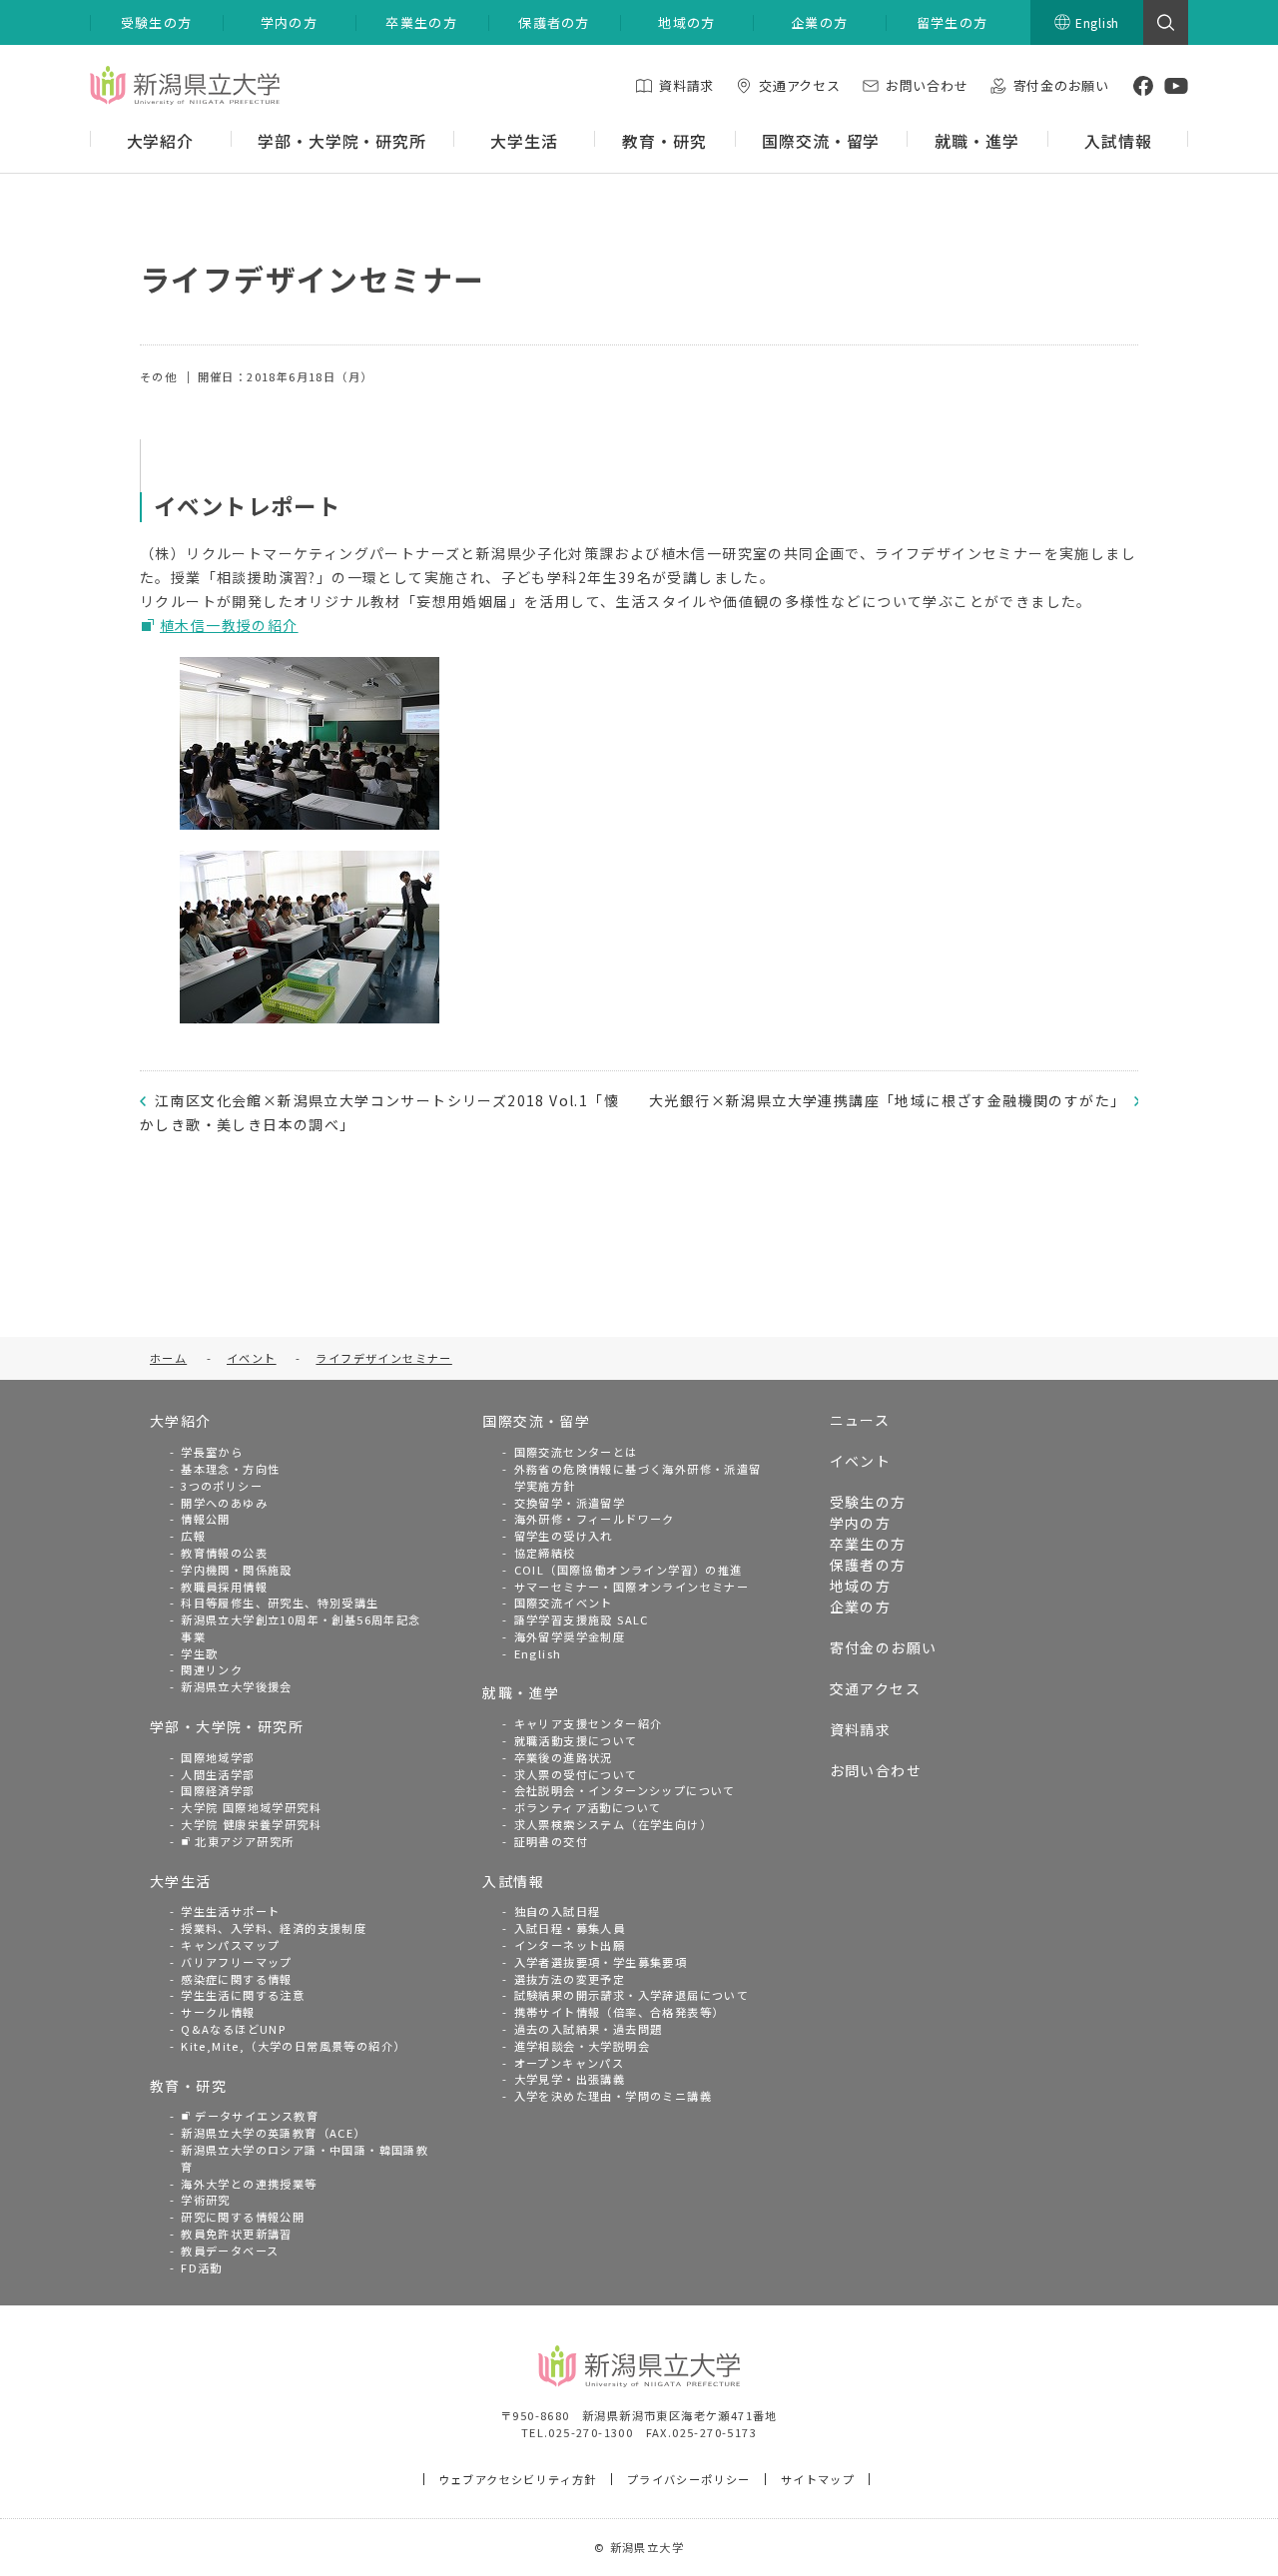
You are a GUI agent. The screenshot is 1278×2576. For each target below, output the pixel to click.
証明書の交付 (551, 1841)
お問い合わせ (876, 1770)
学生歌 (199, 1653)
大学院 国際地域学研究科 (251, 1807)
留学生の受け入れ (564, 1536)
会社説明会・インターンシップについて (625, 1790)
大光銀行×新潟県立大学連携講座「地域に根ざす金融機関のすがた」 (887, 1100)
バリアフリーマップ (237, 1962)
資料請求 (861, 1729)
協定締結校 (545, 1553)
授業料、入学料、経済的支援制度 (274, 1928)
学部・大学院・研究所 (227, 1726)
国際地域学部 (218, 1757)
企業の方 (861, 1607)
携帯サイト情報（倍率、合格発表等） (620, 2012)
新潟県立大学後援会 (237, 1686)
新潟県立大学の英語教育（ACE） (273, 2133)
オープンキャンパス (570, 2063)
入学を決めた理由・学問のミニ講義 (613, 2096)
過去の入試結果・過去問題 (589, 2029)
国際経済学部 (218, 1790)
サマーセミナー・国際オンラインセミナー (632, 1587)
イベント (861, 1461)
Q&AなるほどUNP (233, 2029)
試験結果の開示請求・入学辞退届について (632, 1995)
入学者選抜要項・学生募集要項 (601, 1962)
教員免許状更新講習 (237, 2234)
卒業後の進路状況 (564, 1757)
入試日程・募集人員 (570, 1928)
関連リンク (212, 1669)
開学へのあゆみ (224, 1503)
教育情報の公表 (224, 1553)
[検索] (1166, 22)
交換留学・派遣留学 (570, 1503)
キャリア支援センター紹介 (589, 1723)
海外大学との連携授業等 (249, 2184)
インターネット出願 (570, 1945)
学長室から (212, 1452)
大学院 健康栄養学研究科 (251, 1824)
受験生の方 (868, 1502)
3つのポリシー (222, 1486)
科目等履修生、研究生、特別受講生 (280, 1603)
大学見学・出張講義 (570, 2079)
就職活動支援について (576, 1740)
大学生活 (181, 1881)
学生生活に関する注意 (243, 1995)
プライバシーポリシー (689, 2479)
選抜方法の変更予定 (570, 1979)
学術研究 (206, 2200)
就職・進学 (521, 1692)
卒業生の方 (868, 1544)
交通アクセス (875, 1688)
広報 (193, 1536)
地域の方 (861, 1586)
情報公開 (206, 1519)
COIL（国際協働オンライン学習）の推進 (629, 1570)
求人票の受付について (576, 1774)
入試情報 (513, 1881)
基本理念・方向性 (230, 1469)
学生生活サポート (230, 1911)
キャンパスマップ (230, 1945)
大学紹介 (181, 1421)
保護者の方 (868, 1565)
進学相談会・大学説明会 (582, 2046)
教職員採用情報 (224, 1587)
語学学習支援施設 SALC (582, 1619)
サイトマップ (818, 2479)
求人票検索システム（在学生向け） (613, 1824)
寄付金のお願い (884, 1647)
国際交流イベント (564, 1603)
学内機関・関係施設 (237, 1570)
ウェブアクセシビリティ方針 (518, 2479)
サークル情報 (218, 2012)
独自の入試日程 (558, 1911)
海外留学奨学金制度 (570, 1636)
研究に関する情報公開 (243, 2217)
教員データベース (230, 2251)
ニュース (860, 1420)
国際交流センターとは (576, 1452)
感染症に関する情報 (237, 1979)
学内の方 (861, 1523)
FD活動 (202, 2267)
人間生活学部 (218, 1774)
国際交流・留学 (536, 1421)
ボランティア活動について (588, 1807)
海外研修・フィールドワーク (595, 1519)
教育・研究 (188, 2086)
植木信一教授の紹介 (229, 625)
